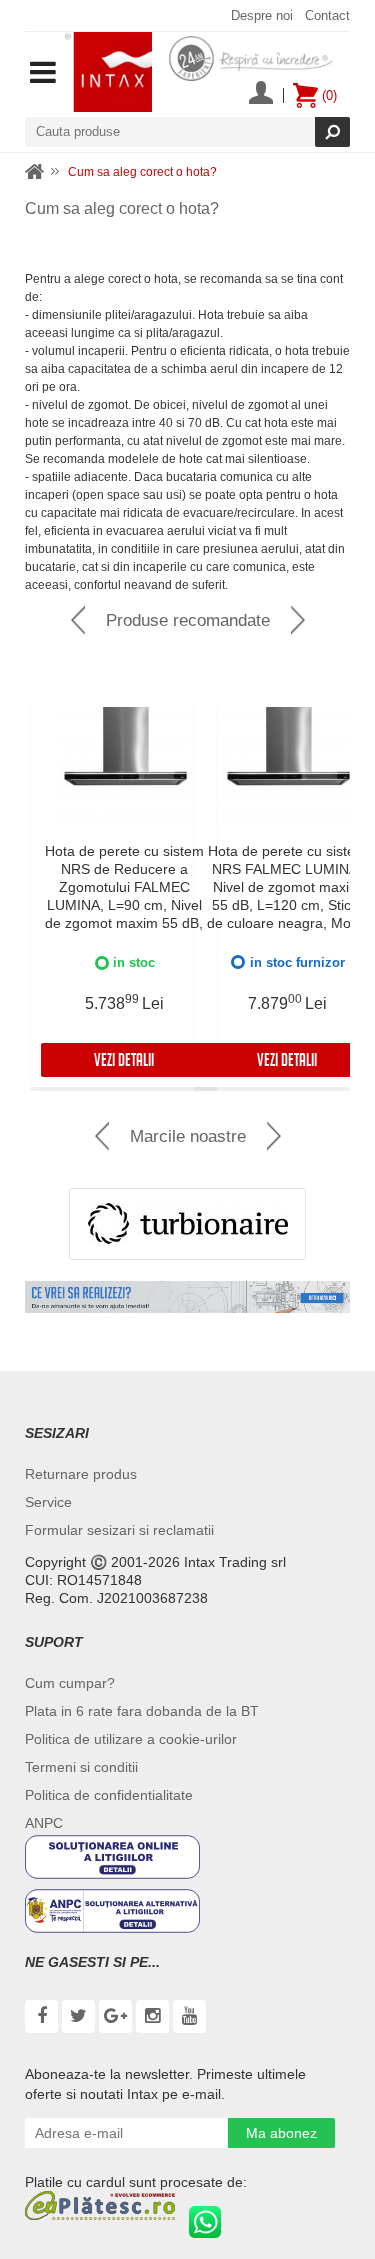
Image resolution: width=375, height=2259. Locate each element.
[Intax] (108, 72)
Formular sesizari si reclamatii (119, 1530)
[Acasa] (35, 172)
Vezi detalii (124, 1062)
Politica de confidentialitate (109, 1795)
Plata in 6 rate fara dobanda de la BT (142, 1711)
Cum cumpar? (70, 1683)
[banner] (187, 1297)
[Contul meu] (261, 95)
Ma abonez (281, 2133)
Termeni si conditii (81, 1767)
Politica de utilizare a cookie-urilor (131, 1739)
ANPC (44, 1823)
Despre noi (262, 15)
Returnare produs (81, 1474)
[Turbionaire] (187, 1224)
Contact (327, 15)
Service (48, 1502)
